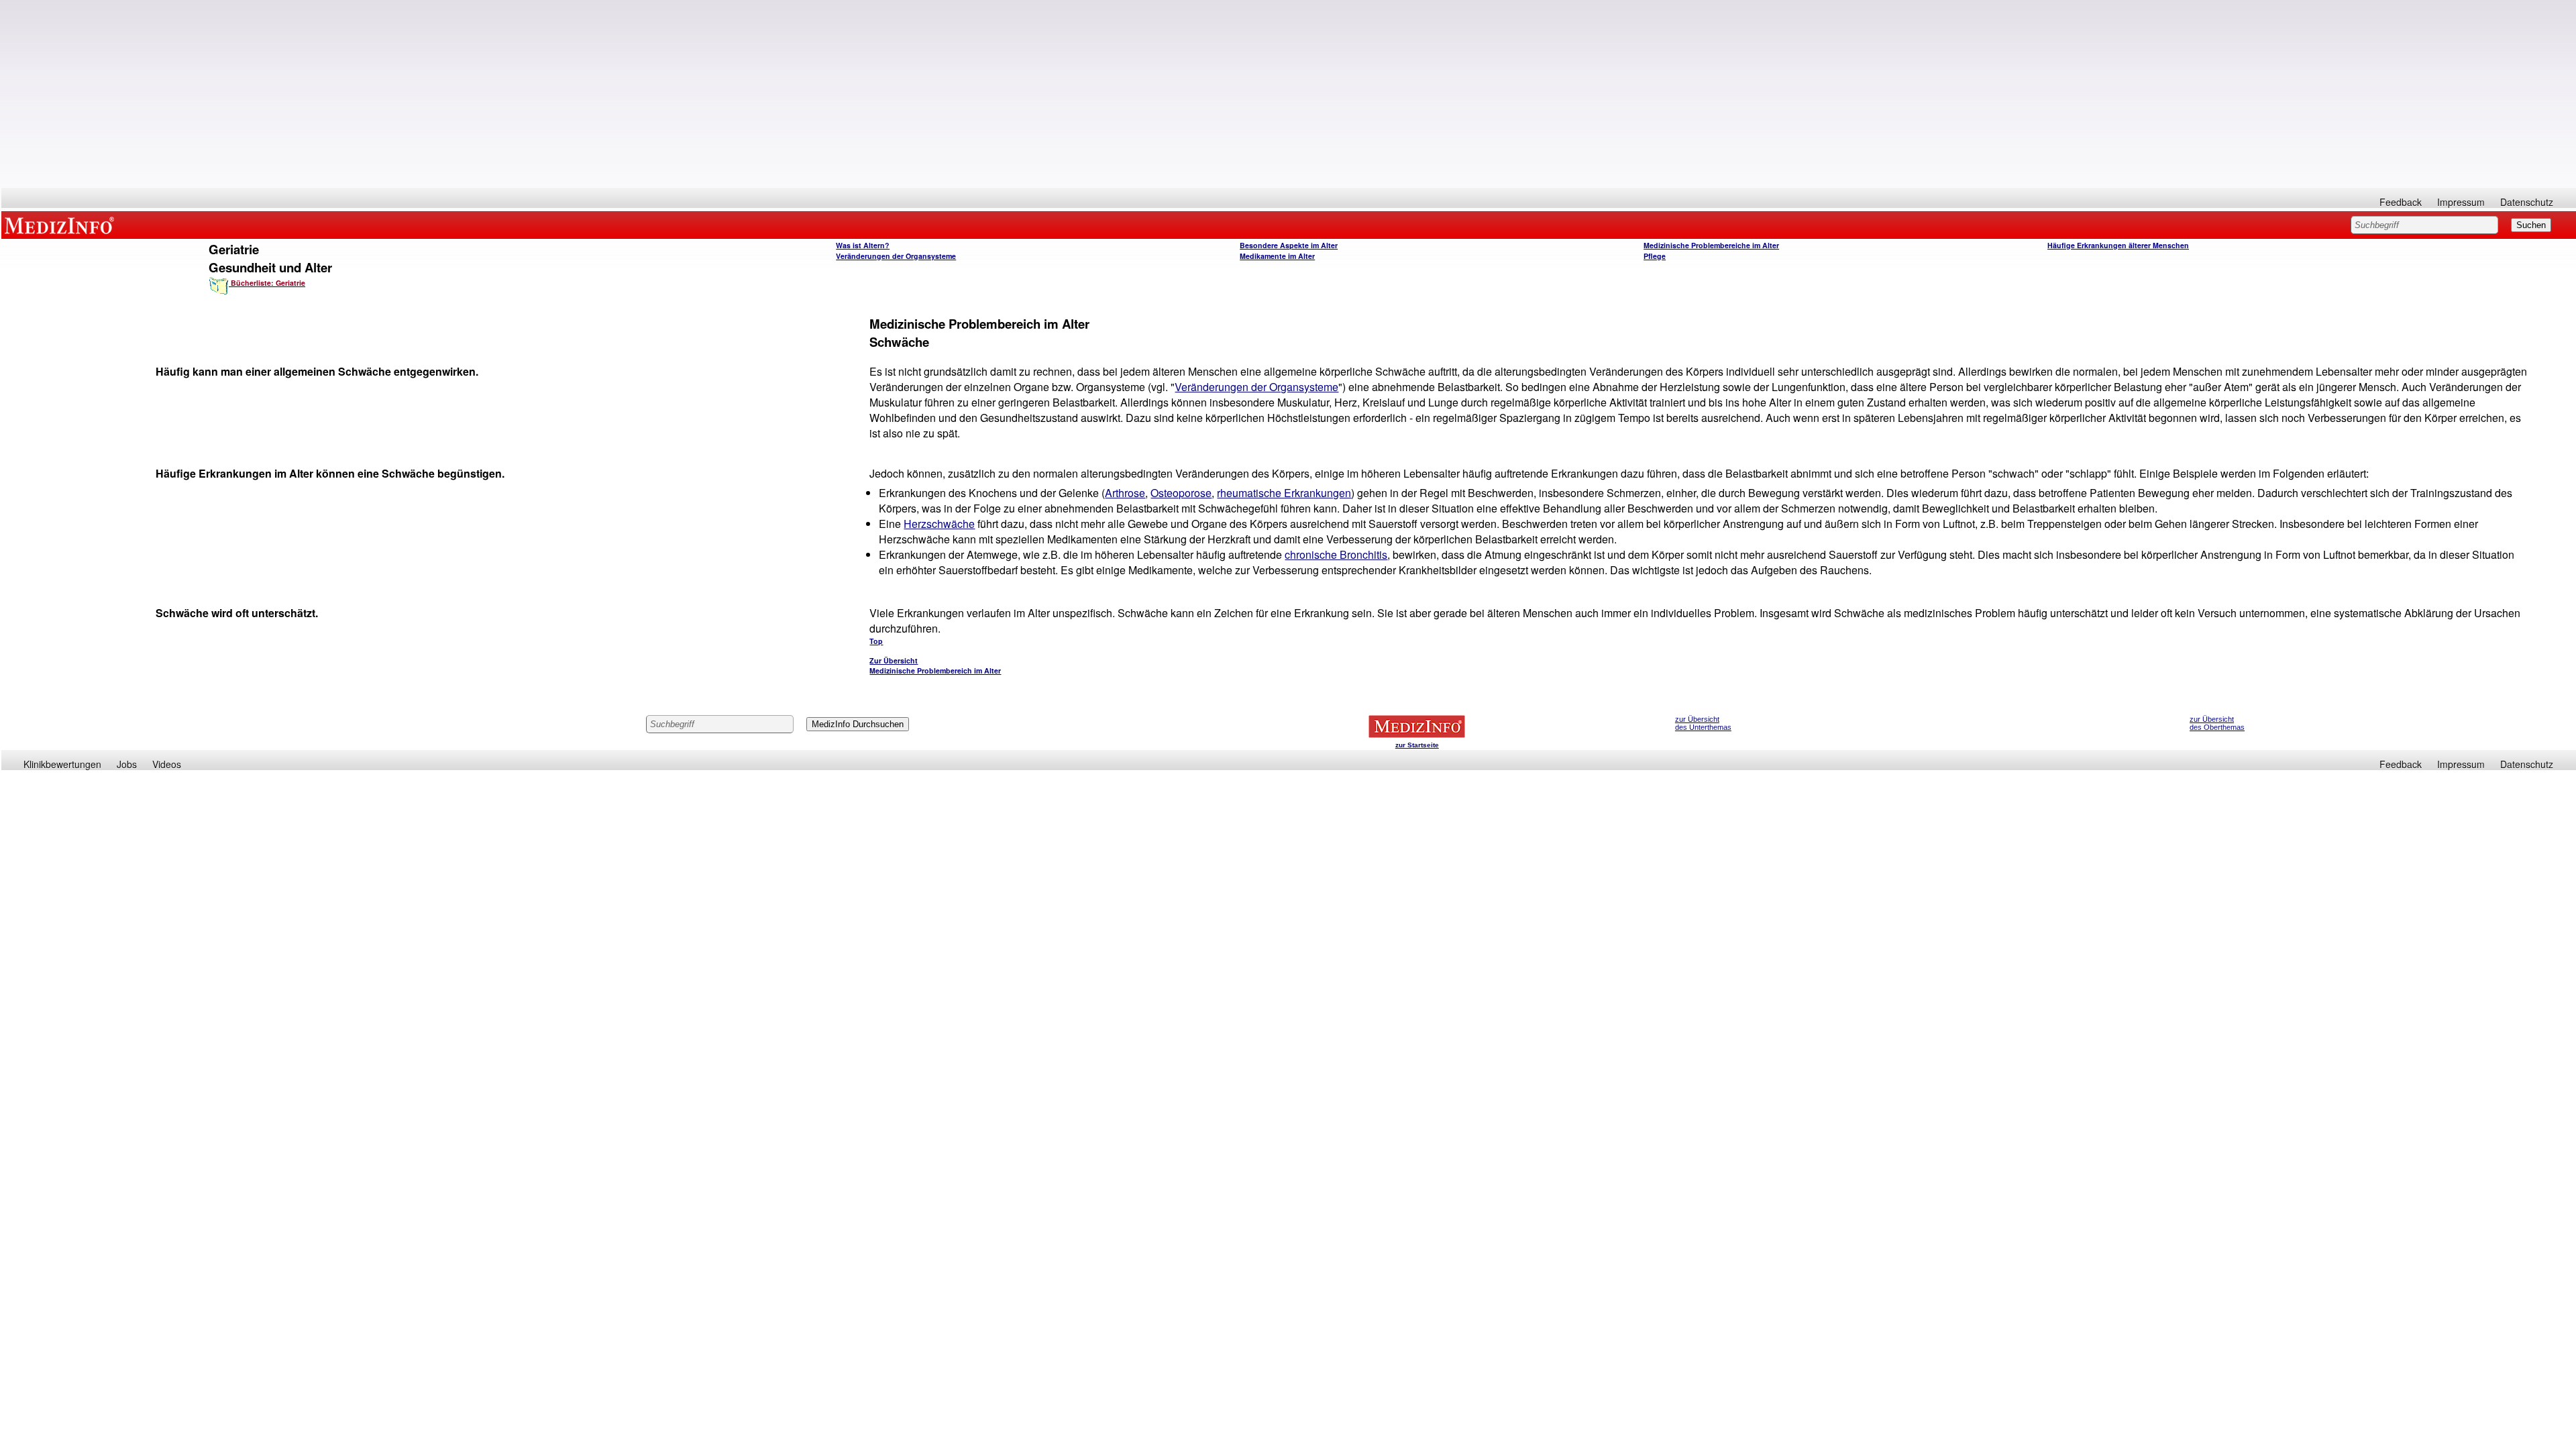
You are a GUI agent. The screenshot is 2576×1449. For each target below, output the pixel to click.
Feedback (2401, 202)
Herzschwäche (939, 524)
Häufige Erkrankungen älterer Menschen (2118, 245)
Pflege (1655, 256)
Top (876, 641)
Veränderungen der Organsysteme (896, 256)
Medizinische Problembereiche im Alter (1711, 245)
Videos (167, 764)
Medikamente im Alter (1277, 256)
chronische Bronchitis (1336, 554)
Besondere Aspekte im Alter (1289, 245)
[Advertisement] (1289, 94)
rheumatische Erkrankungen (1284, 493)
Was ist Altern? (863, 245)
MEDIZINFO (62, 225)
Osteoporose (1181, 493)
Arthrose (1125, 493)
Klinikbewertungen (62, 764)
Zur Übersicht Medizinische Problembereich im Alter (935, 665)
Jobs (127, 764)
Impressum (2461, 202)
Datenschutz (2527, 202)
